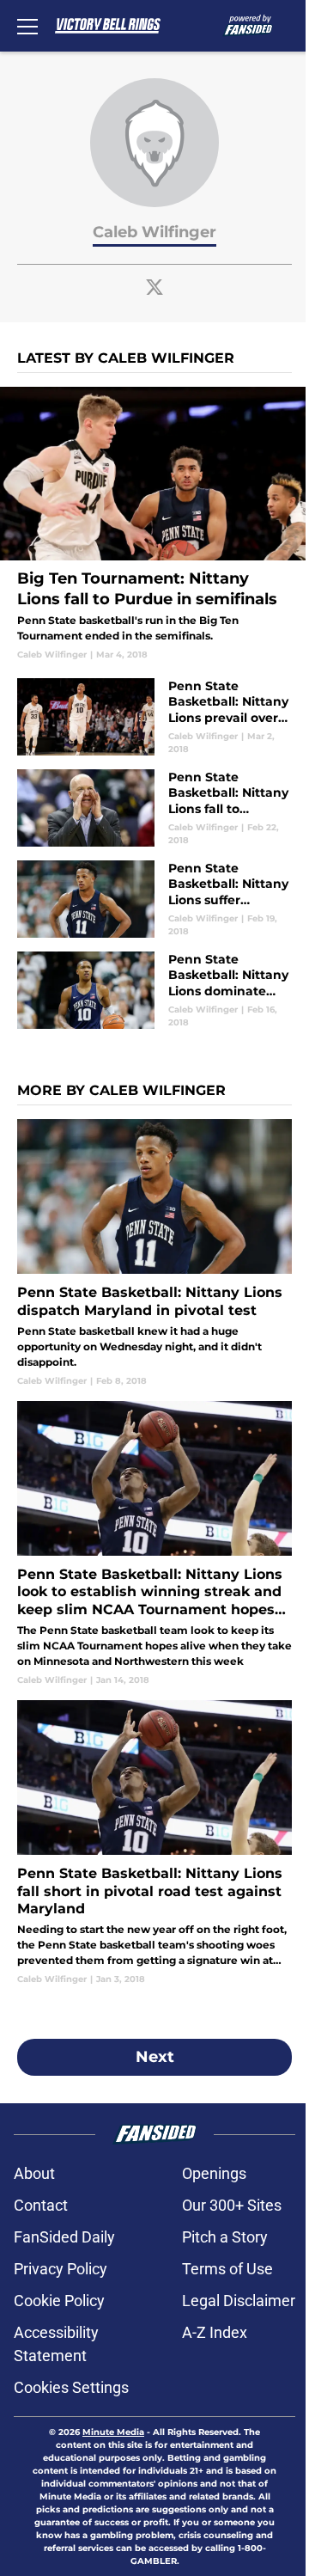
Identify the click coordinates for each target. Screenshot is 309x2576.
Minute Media (113, 2432)
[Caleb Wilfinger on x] (154, 287)
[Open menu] (27, 26)
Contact (41, 2205)
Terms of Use (227, 2269)
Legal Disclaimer (239, 2301)
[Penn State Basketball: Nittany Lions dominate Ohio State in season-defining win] (154, 990)
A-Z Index (215, 2332)
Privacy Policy (61, 2269)
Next (155, 2057)
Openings (214, 2173)
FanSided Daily (64, 2237)
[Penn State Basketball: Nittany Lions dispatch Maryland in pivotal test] (154, 1253)
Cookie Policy (59, 2301)
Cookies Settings (71, 2387)
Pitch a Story (225, 2237)
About (34, 2173)
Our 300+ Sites (232, 2205)
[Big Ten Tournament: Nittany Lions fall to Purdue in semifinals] (154, 524)
